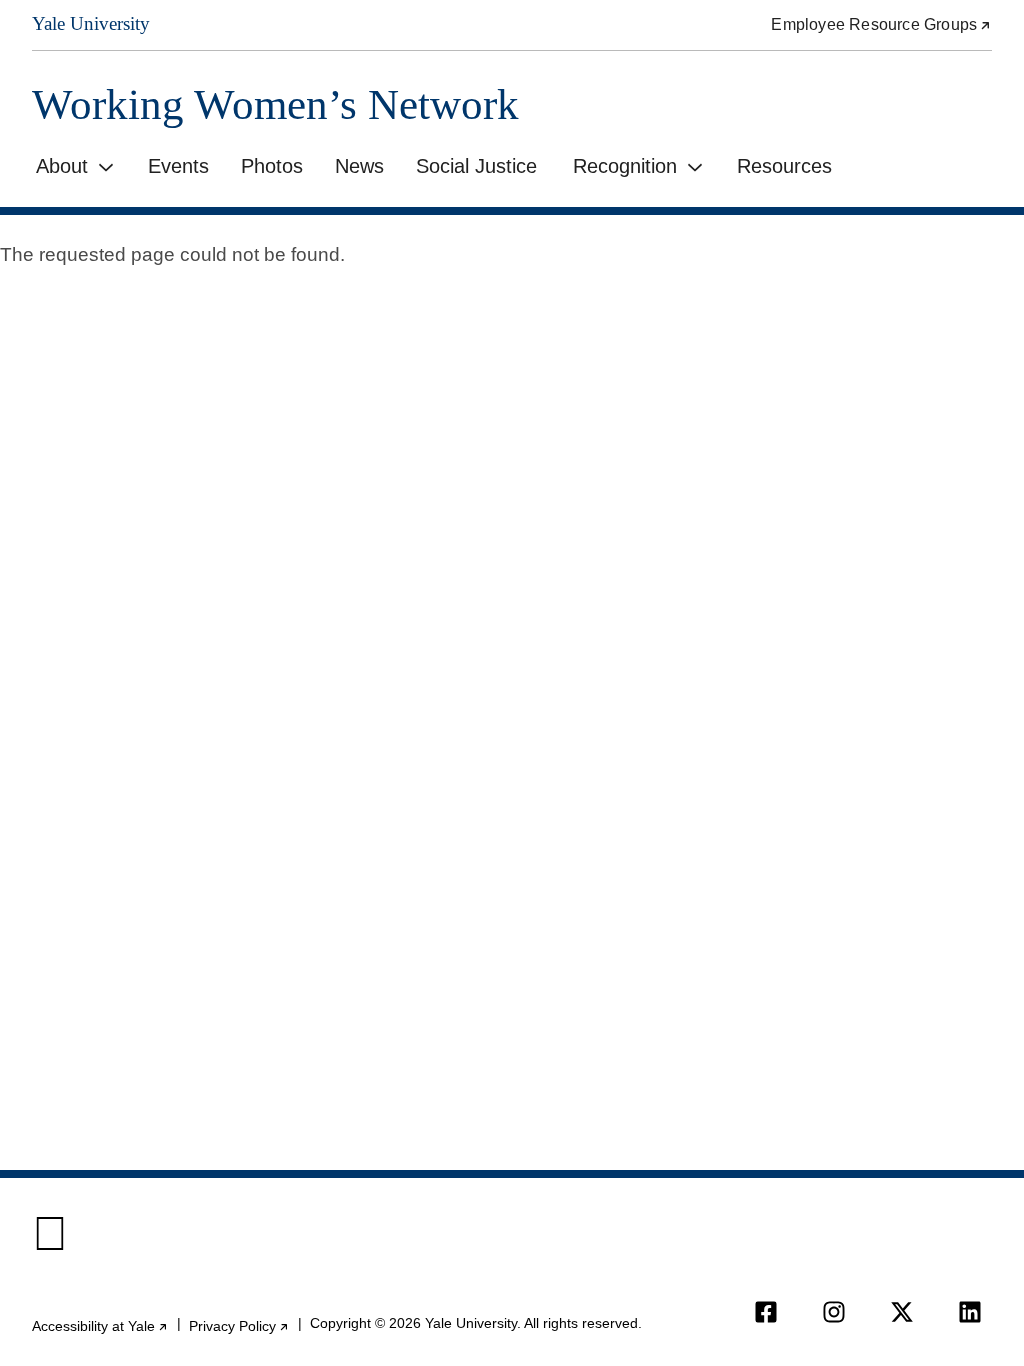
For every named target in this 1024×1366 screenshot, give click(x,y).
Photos (272, 166)
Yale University (91, 23)
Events (178, 166)
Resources (784, 166)
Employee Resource (881, 24)
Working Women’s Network (275, 104)
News (359, 166)
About (62, 166)
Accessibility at (100, 1326)
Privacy (239, 1326)
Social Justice (476, 166)
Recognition (625, 166)
